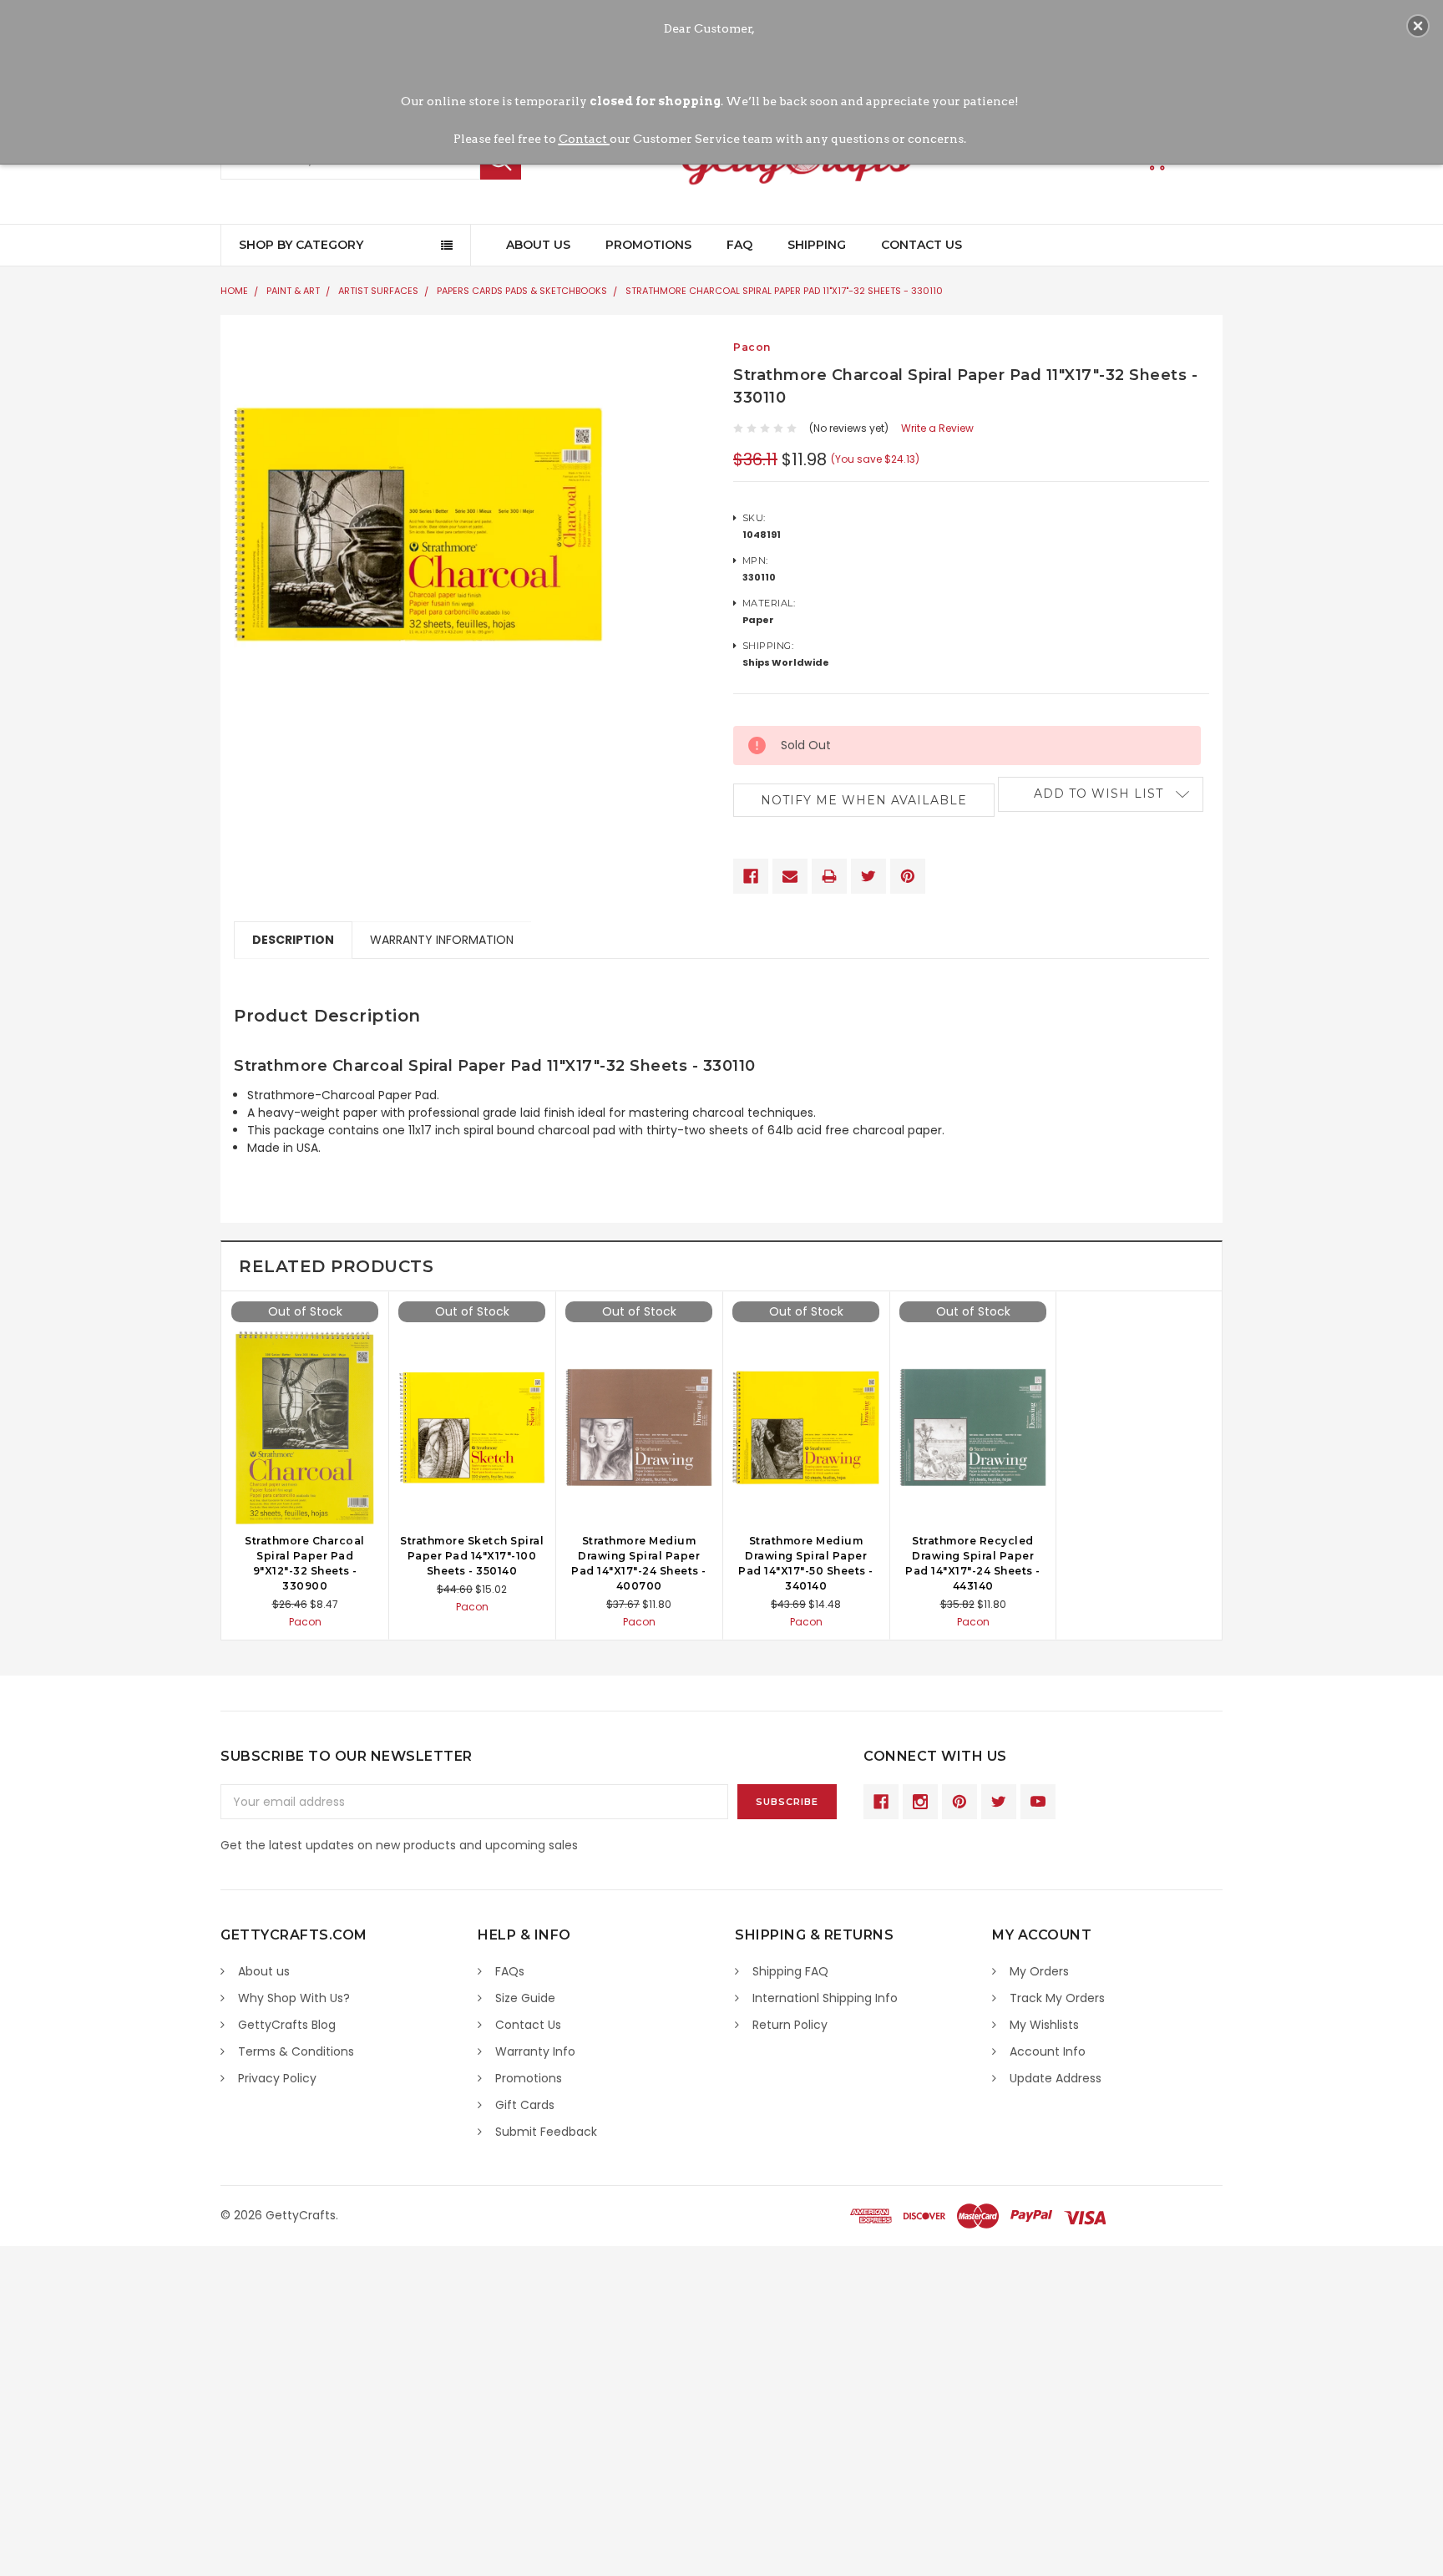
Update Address (1056, 2078)
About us (264, 1971)
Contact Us (921, 245)
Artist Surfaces (378, 291)
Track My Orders (1057, 1998)
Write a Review (937, 428)
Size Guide (525, 1998)
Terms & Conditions (296, 2051)
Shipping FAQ (790, 1971)
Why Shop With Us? (294, 1998)
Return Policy (790, 2025)
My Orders (1039, 1971)
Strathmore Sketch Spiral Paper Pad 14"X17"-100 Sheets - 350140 (472, 1556)
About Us (538, 245)
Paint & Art (293, 291)
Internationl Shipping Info (825, 1998)
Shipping (817, 245)
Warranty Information (442, 940)
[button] (1418, 26)
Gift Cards (525, 2105)
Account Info (1048, 2051)
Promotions (648, 245)
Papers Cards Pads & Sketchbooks (522, 291)
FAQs (510, 1971)
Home (234, 291)
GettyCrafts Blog (287, 2025)
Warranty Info (535, 2051)
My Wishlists (1044, 2025)
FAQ (739, 245)
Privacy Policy (277, 2078)
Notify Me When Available (864, 800)
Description (293, 940)
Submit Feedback (546, 2132)
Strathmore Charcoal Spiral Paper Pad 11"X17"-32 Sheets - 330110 (784, 291)
